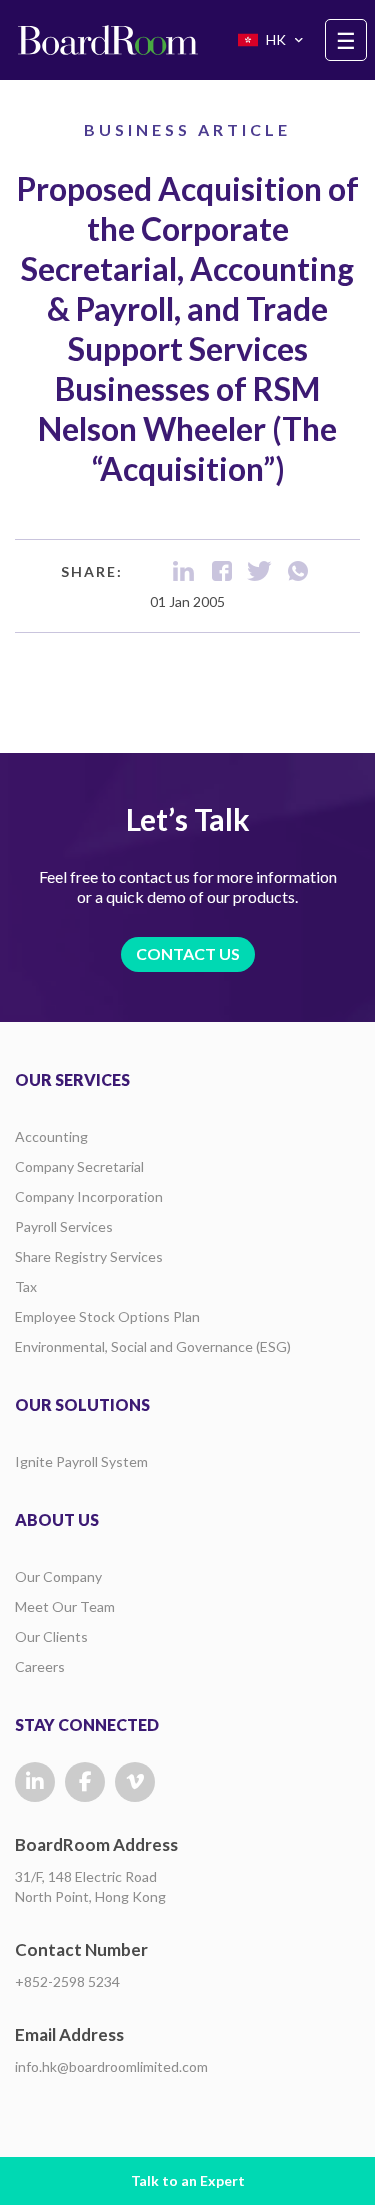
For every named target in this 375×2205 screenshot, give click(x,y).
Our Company (58, 1576)
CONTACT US (188, 953)
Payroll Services (64, 1226)
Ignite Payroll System (81, 1461)
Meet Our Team (65, 1606)
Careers (40, 1666)
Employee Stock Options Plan (107, 1316)
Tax (26, 1286)
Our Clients (51, 1636)
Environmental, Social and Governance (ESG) (153, 1346)
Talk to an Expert (188, 2180)
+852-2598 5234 (67, 1981)
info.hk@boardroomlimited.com (111, 2066)
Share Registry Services (89, 1256)
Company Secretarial (79, 1166)
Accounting (51, 1136)
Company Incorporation (89, 1196)
